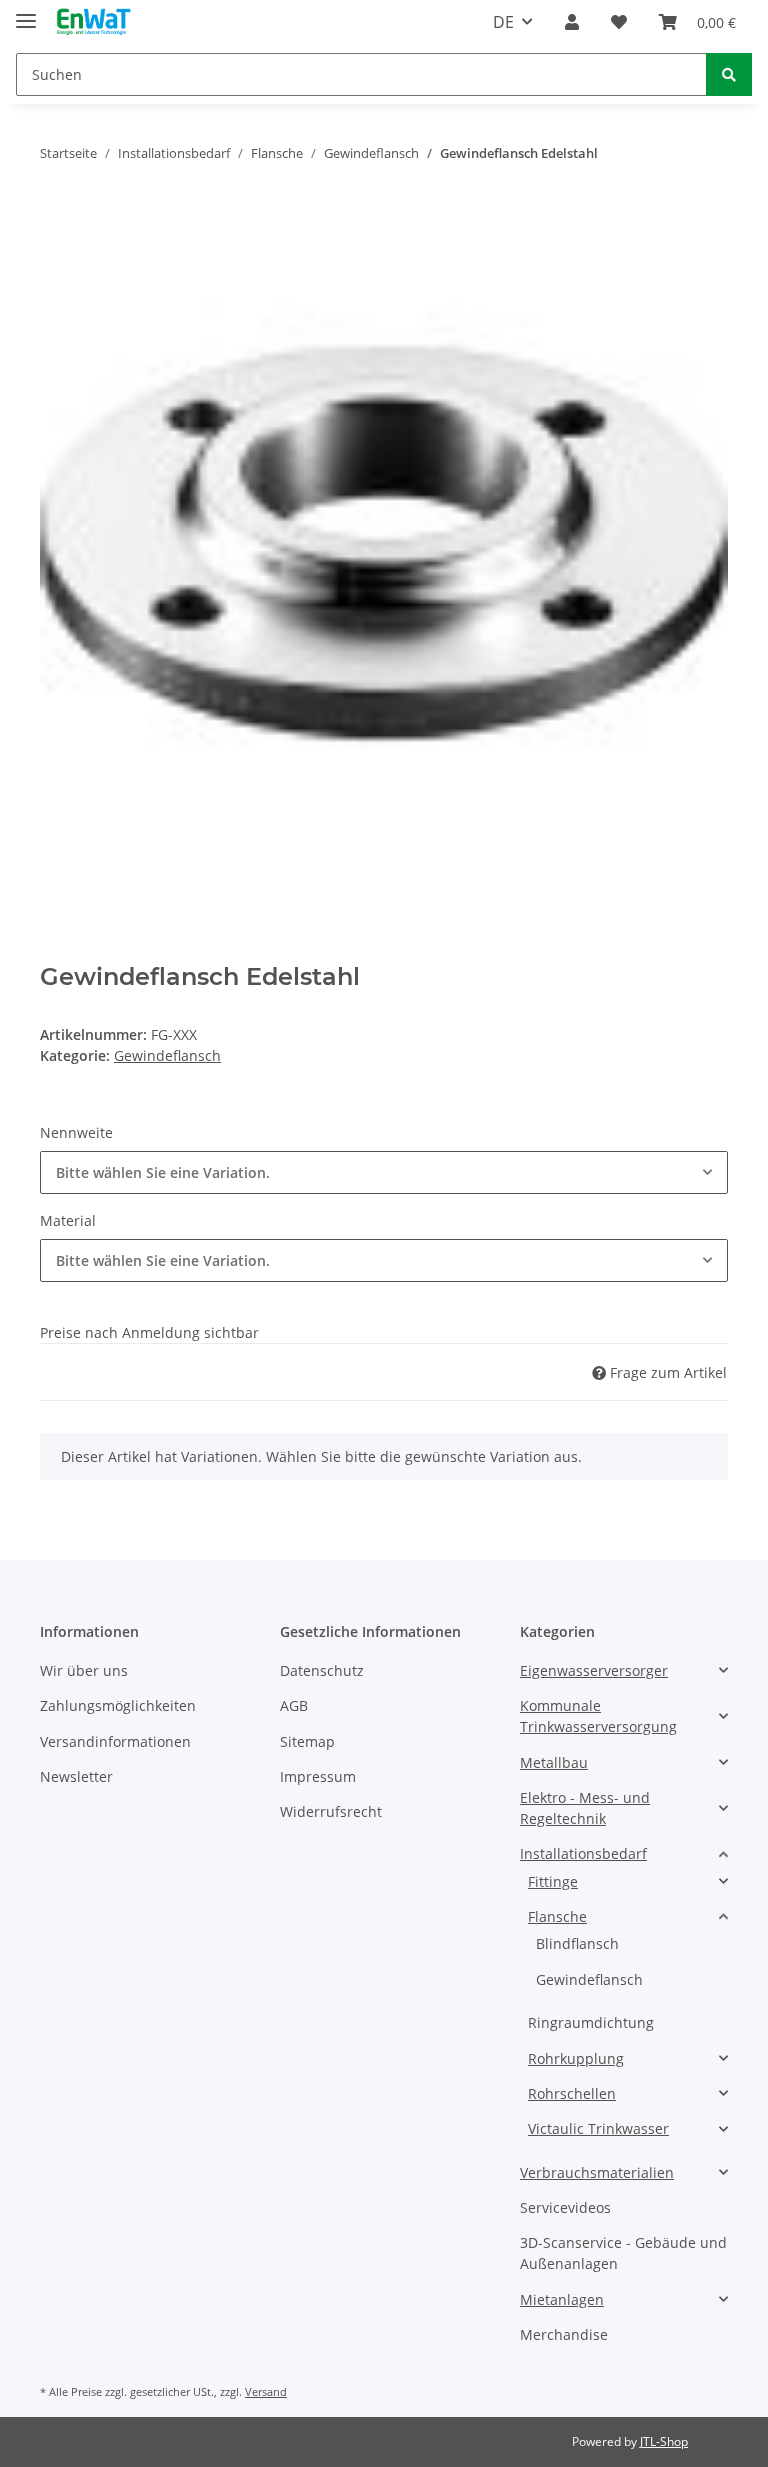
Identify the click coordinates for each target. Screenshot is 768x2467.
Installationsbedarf (583, 1853)
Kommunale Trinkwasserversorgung (598, 1716)
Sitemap (307, 1741)
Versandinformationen (115, 1741)
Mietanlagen (562, 2299)
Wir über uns (84, 1670)
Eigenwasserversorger (594, 1670)
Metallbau (554, 1762)
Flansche (557, 1916)
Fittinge (553, 1881)
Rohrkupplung (576, 2058)
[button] (572, 22)
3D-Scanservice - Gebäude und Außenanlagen (623, 2253)
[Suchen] (729, 74)
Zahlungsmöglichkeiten (118, 1705)
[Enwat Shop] (93, 22)
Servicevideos (565, 2207)
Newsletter (76, 1776)
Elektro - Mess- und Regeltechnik (585, 1808)
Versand (266, 2391)
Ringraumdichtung (591, 2022)
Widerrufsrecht (331, 1811)
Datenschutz (322, 1670)
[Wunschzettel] (619, 22)
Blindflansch (577, 1943)
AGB (294, 1705)
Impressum (318, 1776)
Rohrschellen (572, 2093)
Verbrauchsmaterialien (597, 2172)
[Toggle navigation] (26, 12)
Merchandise (564, 2334)
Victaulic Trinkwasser (598, 2128)
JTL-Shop (664, 2441)
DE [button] (503, 22)
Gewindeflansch (167, 1055)
